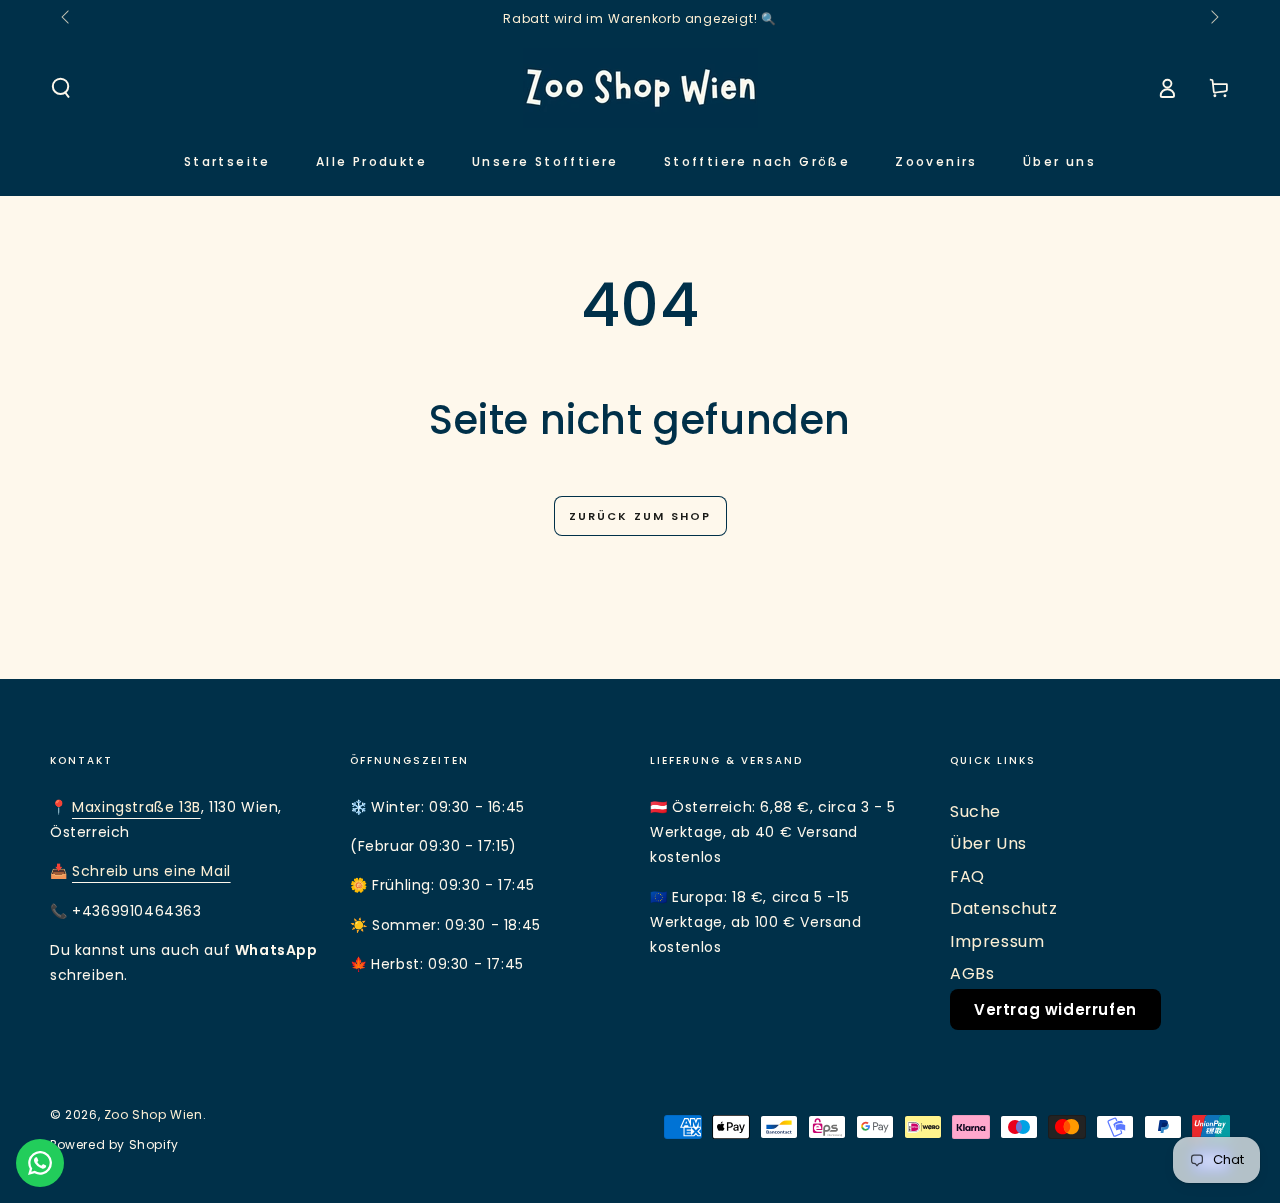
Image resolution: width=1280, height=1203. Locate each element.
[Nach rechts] (1213, 18)
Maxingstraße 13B (136, 807)
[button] (61, 88)
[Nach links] (67, 18)
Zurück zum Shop (640, 516)
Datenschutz (1004, 908)
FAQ (967, 876)
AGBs (972, 973)
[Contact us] (40, 1163)
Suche (975, 811)
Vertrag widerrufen (1055, 1009)
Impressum (997, 941)
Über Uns (988, 843)
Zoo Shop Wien (153, 1114)
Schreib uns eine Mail (151, 871)
